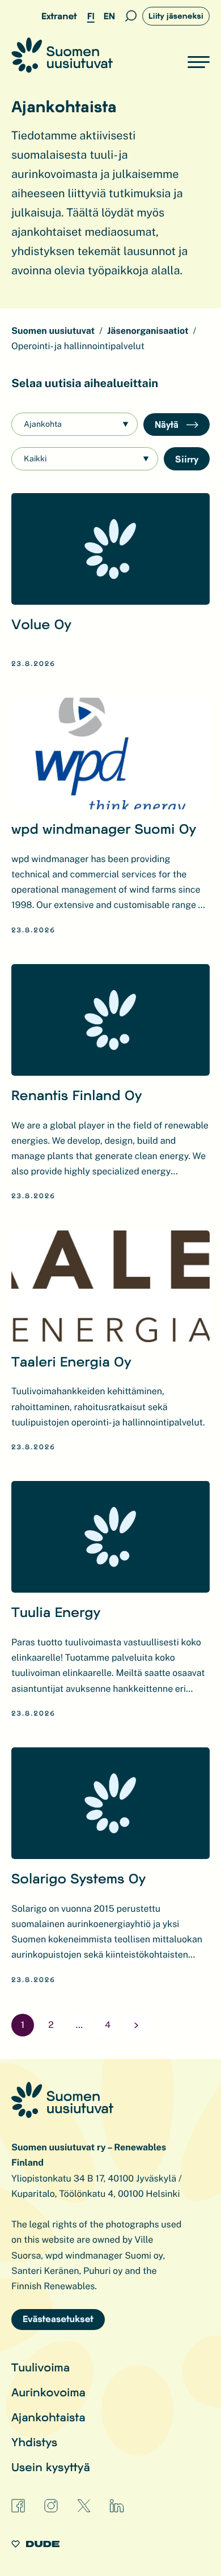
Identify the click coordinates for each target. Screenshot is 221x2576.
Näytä (168, 424)
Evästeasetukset (58, 2319)
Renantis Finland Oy (77, 1095)
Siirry (187, 459)
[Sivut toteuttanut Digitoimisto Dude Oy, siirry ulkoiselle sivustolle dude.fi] (35, 2546)
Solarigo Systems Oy (78, 1878)
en (109, 16)
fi (91, 16)
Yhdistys (34, 2442)
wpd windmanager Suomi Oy (104, 828)
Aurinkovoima (48, 2392)
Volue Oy (41, 624)
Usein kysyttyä (51, 2467)
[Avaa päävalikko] (199, 62)
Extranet (59, 16)
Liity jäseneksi (176, 16)
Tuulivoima (41, 2367)
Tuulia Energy (56, 1612)
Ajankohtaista (48, 2417)
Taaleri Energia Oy (71, 1361)
